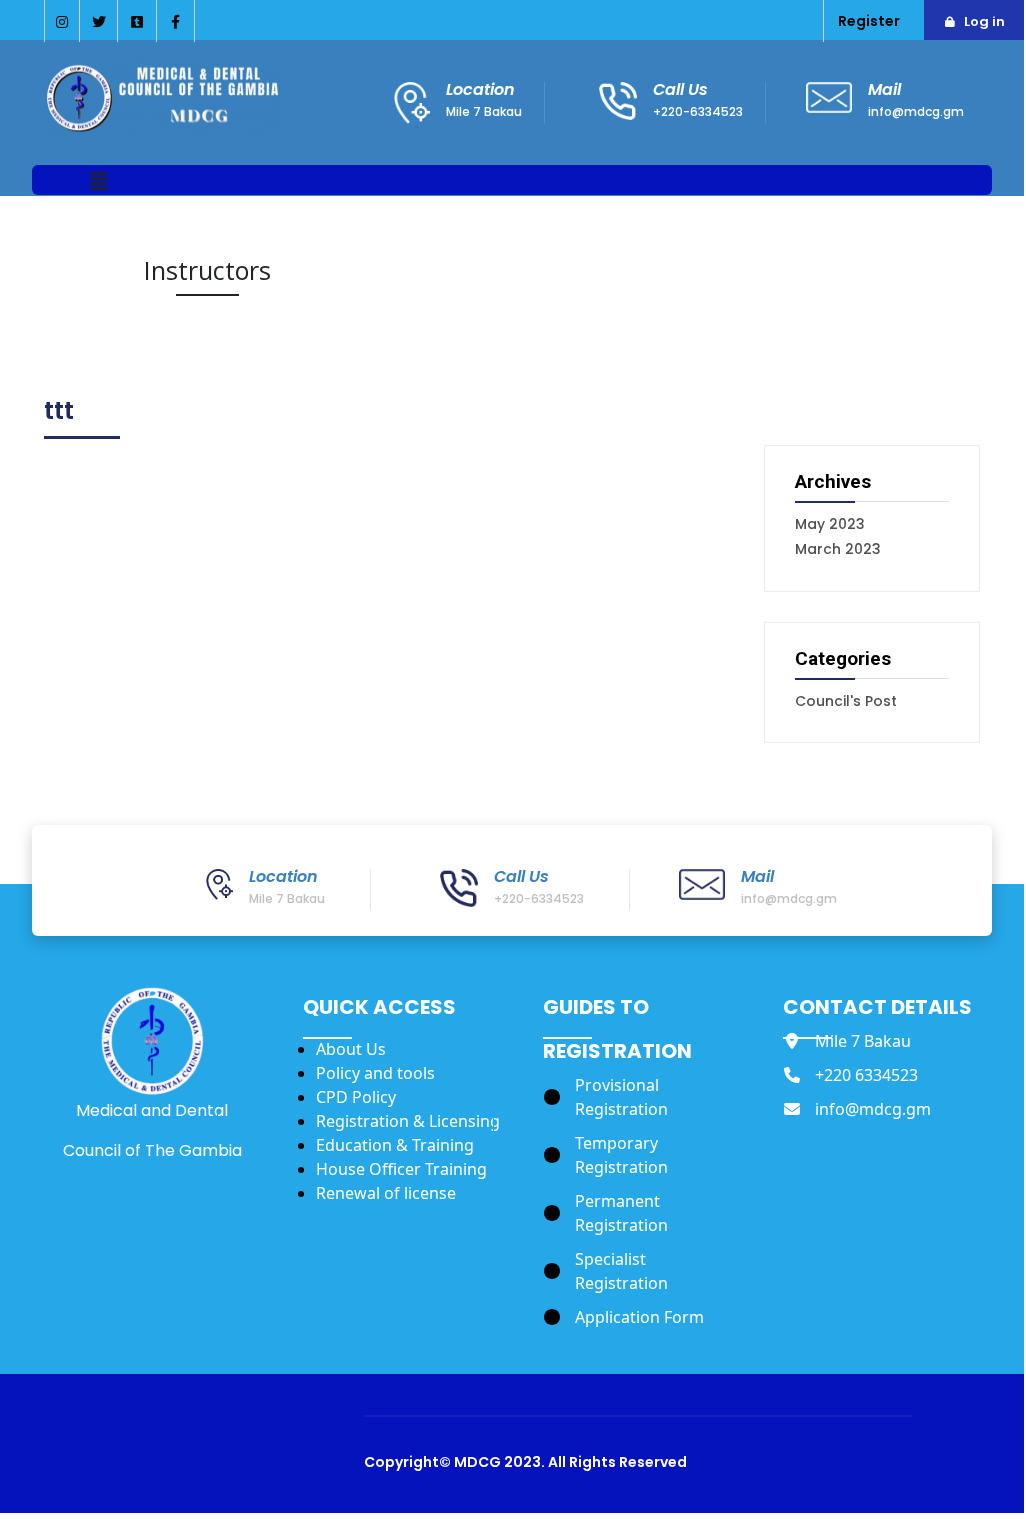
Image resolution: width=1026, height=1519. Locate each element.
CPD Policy (356, 1097)
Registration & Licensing (408, 1121)
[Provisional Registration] (642, 1097)
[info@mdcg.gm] (857, 1109)
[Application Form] (624, 1317)
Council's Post (846, 701)
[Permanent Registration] (642, 1213)
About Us (351, 1049)
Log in (984, 21)
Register (869, 21)
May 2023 (830, 524)
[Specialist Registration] (642, 1271)
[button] (99, 183)
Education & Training (395, 1145)
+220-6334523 (698, 111)
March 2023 (838, 549)
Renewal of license (386, 1193)
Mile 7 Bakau (484, 111)
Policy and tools (375, 1073)
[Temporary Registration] (642, 1155)
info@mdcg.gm (916, 111)
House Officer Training (401, 1169)
